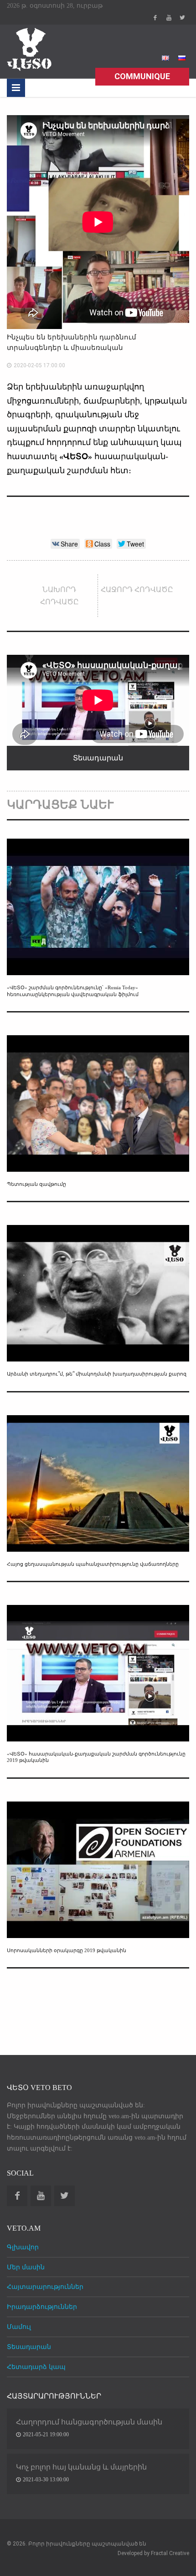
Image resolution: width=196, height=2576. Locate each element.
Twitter (182, 18)
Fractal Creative (170, 2553)
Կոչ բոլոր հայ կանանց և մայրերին (81, 2467)
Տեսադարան (29, 2347)
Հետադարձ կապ (36, 2367)
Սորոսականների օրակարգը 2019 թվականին (67, 1950)
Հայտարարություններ (45, 2287)
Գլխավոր (23, 2247)
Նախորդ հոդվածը (59, 596)
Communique (142, 76)
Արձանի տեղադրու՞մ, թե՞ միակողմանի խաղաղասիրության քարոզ (97, 1374)
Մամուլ (19, 2327)
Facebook (155, 18)
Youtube (169, 18)
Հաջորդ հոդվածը (137, 590)
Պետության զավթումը (36, 1184)
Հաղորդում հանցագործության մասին (89, 2422)
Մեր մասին (26, 2267)
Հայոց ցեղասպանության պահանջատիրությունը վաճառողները (93, 1564)
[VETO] (30, 48)
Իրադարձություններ (42, 2307)
